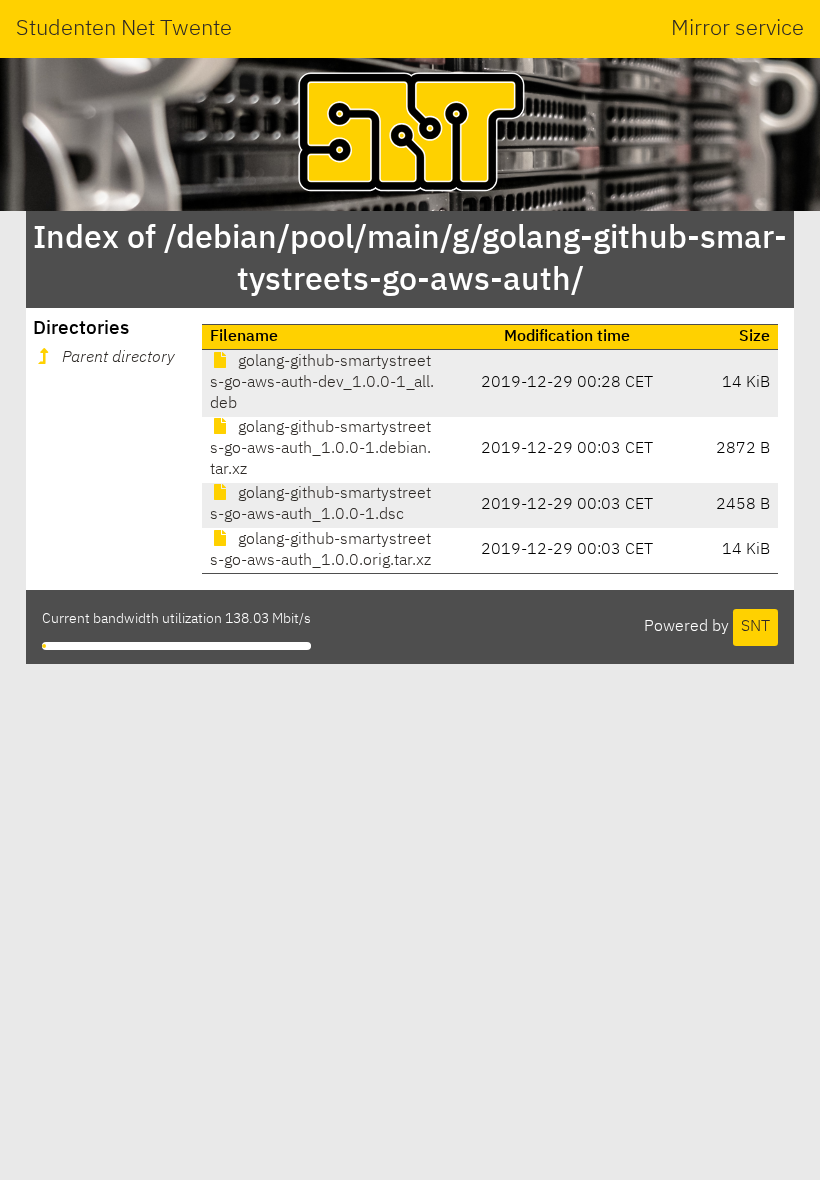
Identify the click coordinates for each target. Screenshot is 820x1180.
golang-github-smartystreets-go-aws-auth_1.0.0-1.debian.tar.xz (320, 449)
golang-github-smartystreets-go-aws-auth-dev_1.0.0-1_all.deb (322, 383)
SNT (755, 627)
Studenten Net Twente (124, 29)
